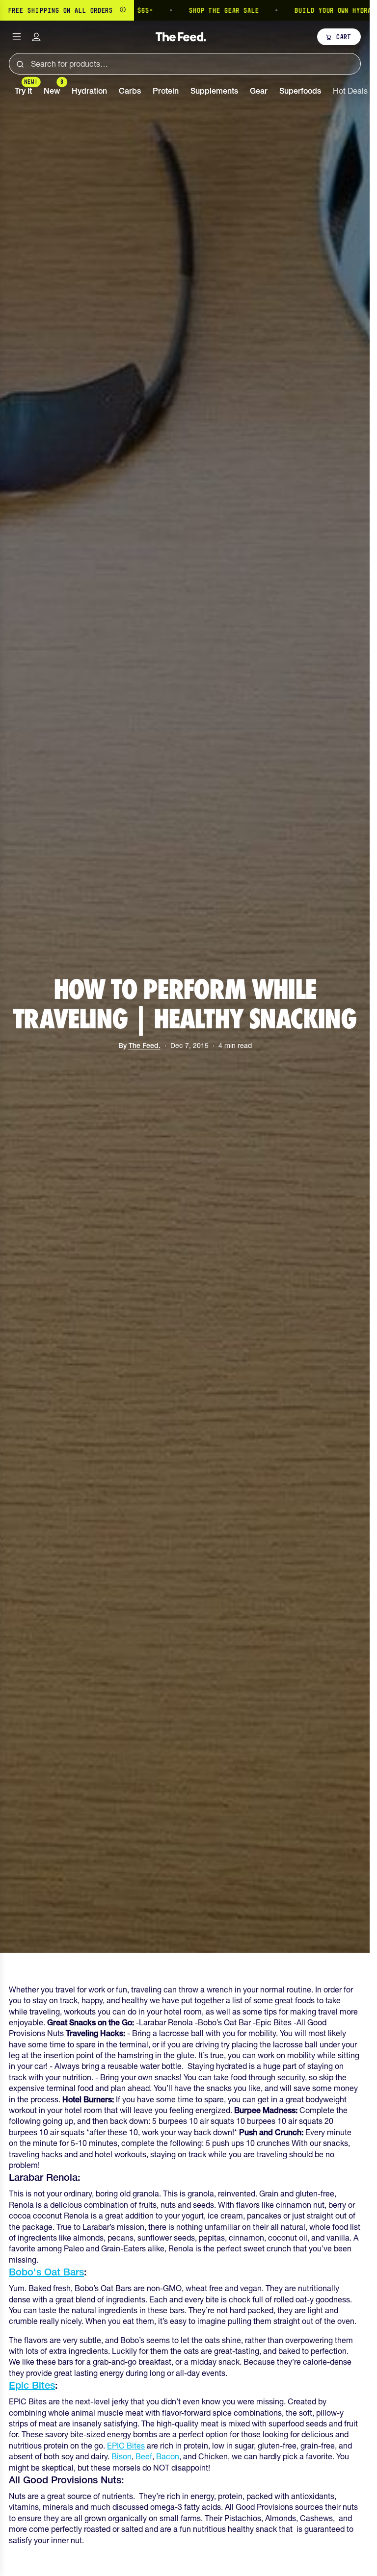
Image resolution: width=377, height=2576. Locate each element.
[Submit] (20, 64)
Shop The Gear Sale (181, 10)
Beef (144, 2456)
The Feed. (145, 1046)
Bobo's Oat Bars (46, 2272)
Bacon (168, 2456)
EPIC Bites (126, 2446)
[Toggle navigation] (17, 37)
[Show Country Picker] (123, 10)
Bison (121, 2456)
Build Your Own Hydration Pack (308, 10)
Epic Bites (32, 2385)
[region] (185, 10)
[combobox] (185, 64)
